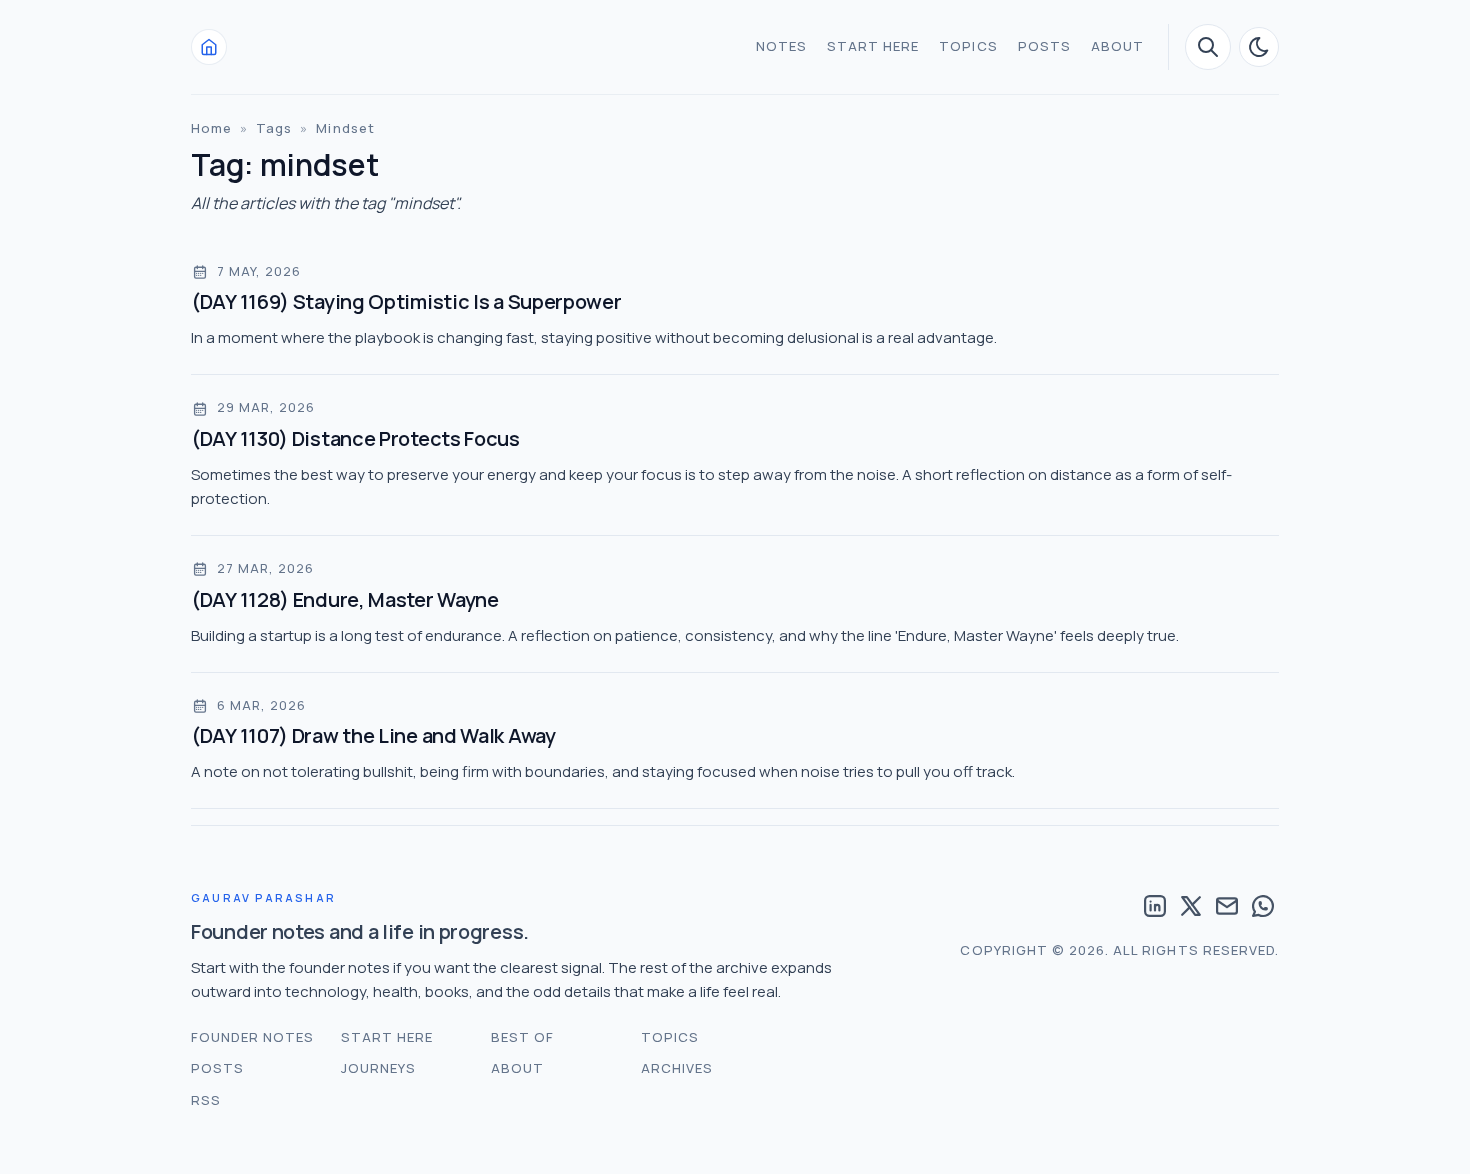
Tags (274, 128)
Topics (968, 46)
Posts (1044, 46)
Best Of (522, 1037)
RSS (206, 1100)
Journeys (378, 1068)
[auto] (1259, 47)
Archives (677, 1068)
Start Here (873, 46)
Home (211, 128)
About (1117, 46)
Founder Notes (253, 1037)
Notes (781, 46)
